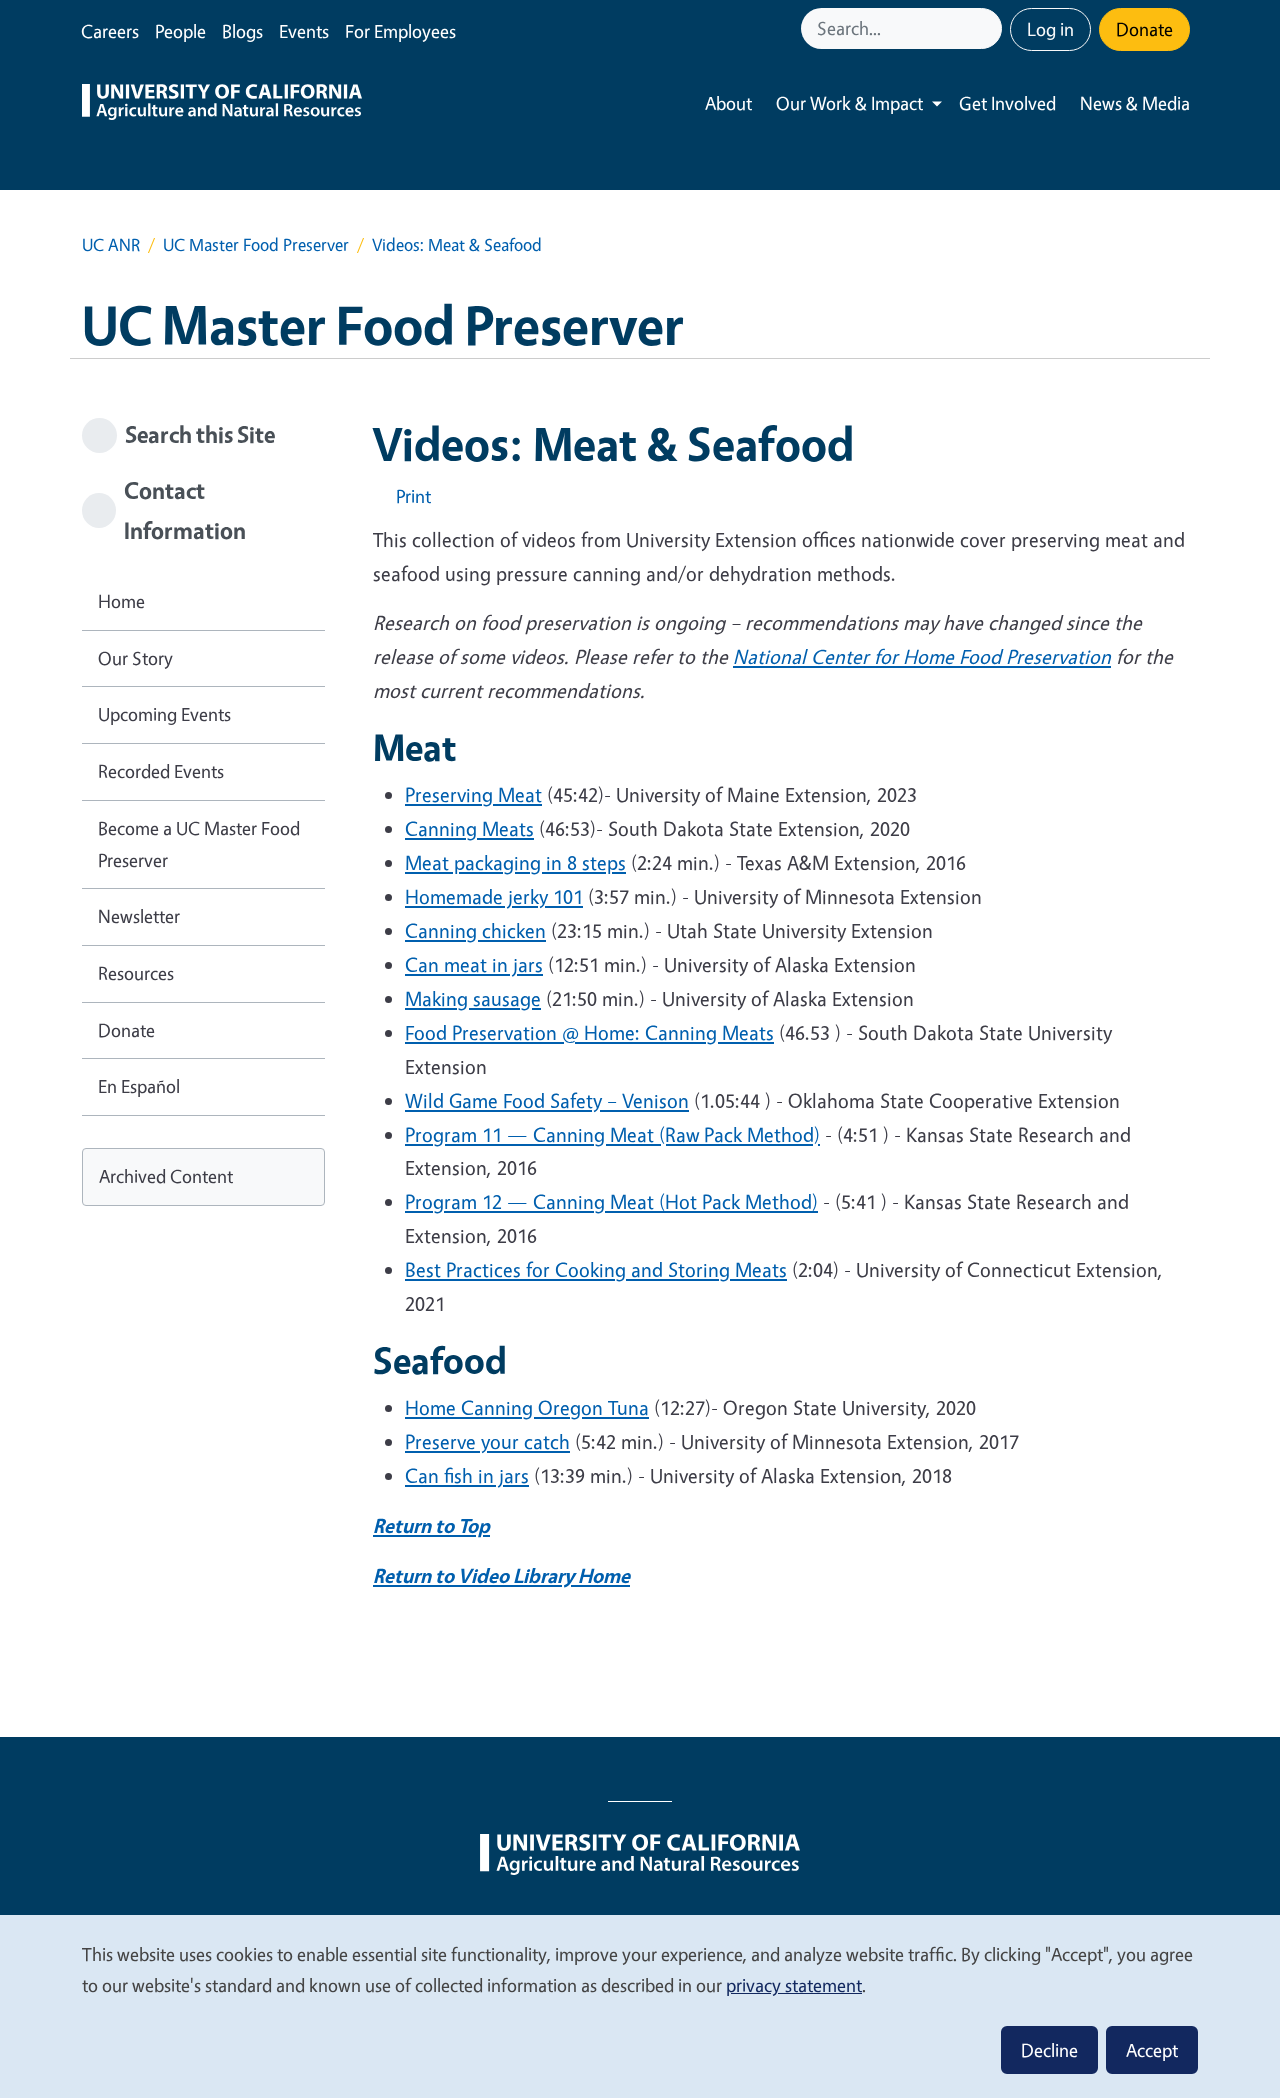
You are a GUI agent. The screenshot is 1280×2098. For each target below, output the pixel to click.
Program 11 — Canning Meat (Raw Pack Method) (612, 1134)
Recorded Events (161, 771)
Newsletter (139, 916)
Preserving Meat (473, 794)
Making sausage (473, 998)
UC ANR (111, 244)
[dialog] (640, 2005)
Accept (1152, 2050)
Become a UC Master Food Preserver (199, 844)
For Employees (400, 31)
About (728, 103)
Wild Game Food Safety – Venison (547, 1100)
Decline (1049, 2050)
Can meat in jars (474, 964)
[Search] (989, 28)
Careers (110, 31)
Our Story (135, 658)
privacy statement (794, 1985)
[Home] (222, 104)
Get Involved (1007, 103)
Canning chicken (475, 930)
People (180, 31)
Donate (1144, 29)
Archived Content (166, 1176)
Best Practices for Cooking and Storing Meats (596, 1269)
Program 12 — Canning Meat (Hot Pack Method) (611, 1201)
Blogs (242, 31)
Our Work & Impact (849, 103)
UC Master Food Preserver (256, 244)
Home (121, 601)
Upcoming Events (164, 714)
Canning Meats (469, 828)
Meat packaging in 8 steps (515, 862)
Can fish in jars (467, 1475)
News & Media (1135, 103)
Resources (136, 973)
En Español (139, 1086)
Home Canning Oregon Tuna (527, 1407)
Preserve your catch (487, 1441)
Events (304, 31)
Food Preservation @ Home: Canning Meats (589, 1032)
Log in (1050, 29)
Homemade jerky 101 (494, 896)
